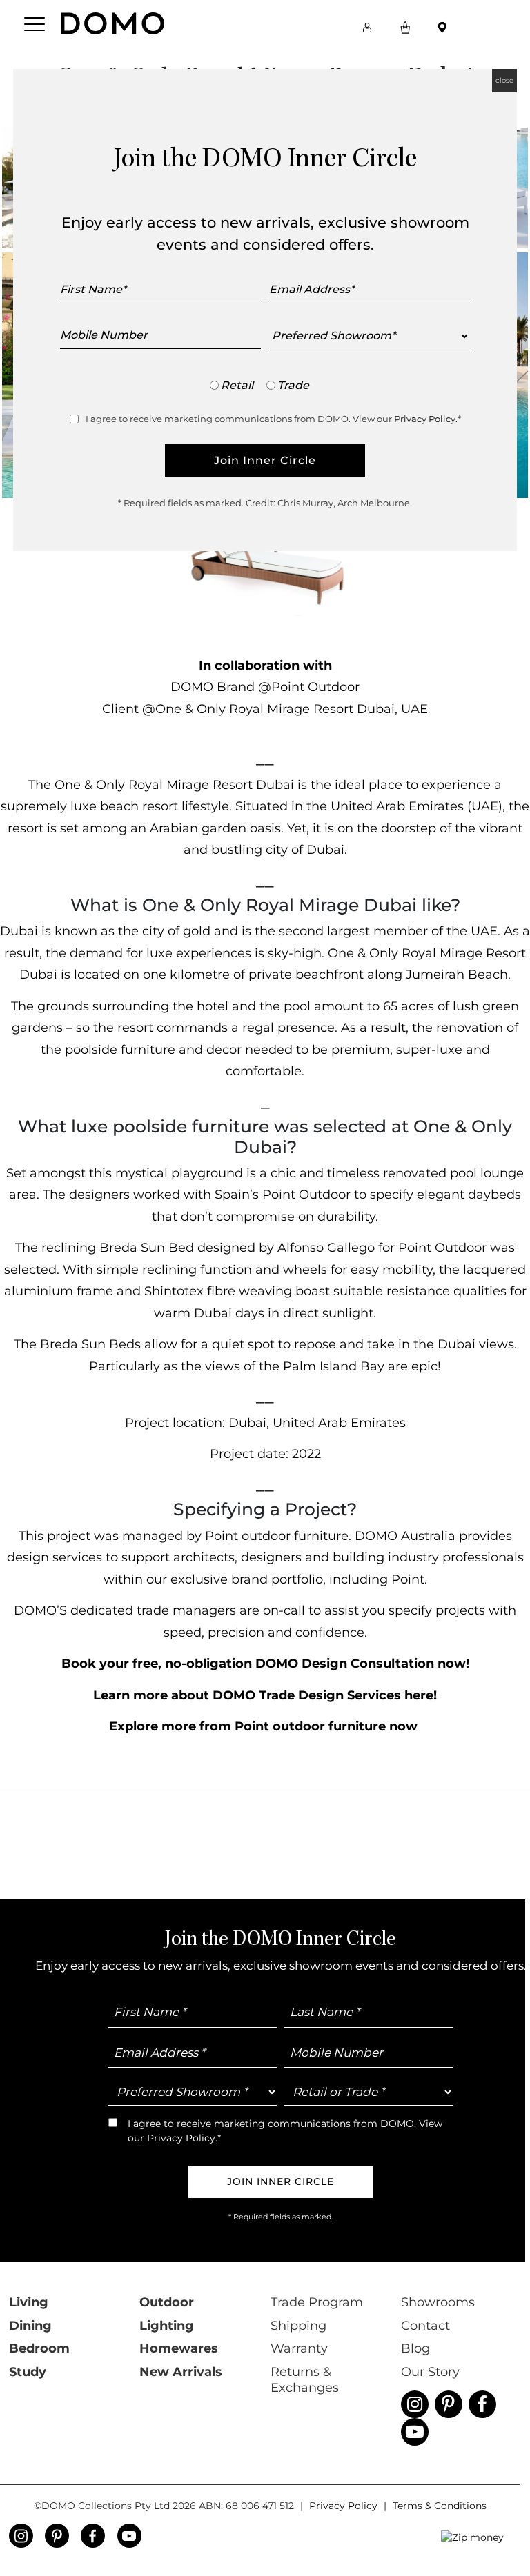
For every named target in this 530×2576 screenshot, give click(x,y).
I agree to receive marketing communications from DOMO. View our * (273, 419)
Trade (293, 385)
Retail (237, 385)
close (504, 80)
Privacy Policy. (426, 419)
